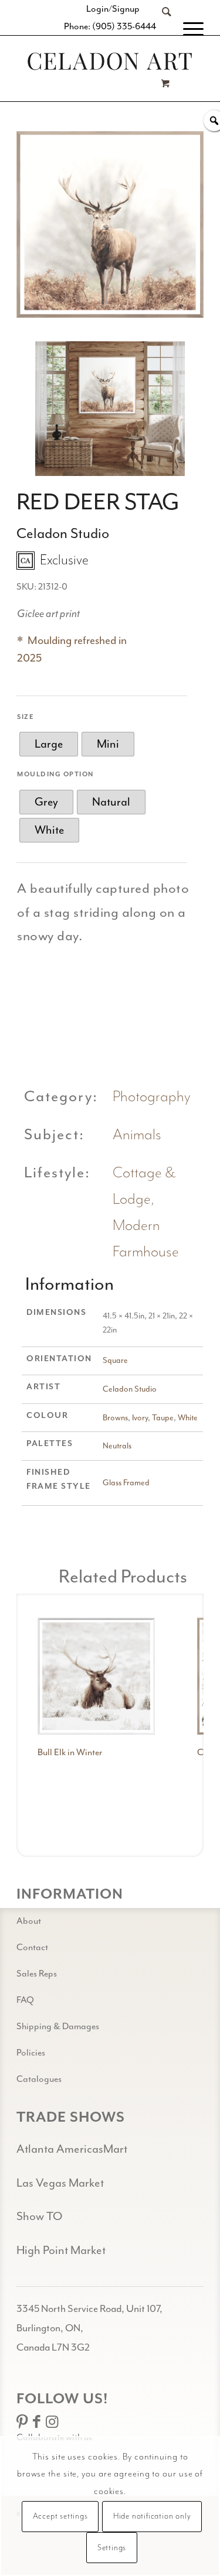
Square (115, 1360)
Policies (31, 2053)
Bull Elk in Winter (70, 1752)
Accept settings (60, 2516)
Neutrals (117, 1446)
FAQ (25, 2000)
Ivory (140, 1418)
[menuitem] (161, 29)
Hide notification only (152, 2516)
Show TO (39, 2216)
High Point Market (61, 2250)
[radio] (49, 744)
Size (26, 717)
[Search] (161, 29)
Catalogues (39, 2079)
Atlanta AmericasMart (72, 2149)
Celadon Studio (130, 1389)
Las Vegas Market (60, 2183)
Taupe (163, 1418)
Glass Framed (126, 1483)
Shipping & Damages (58, 2026)
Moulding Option (55, 774)
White (188, 1418)
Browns (115, 1418)
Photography (152, 1097)
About (29, 1921)
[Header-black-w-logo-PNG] (110, 61)
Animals (137, 1135)
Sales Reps (37, 1974)
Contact (32, 1947)
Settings (112, 2548)
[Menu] (187, 29)
